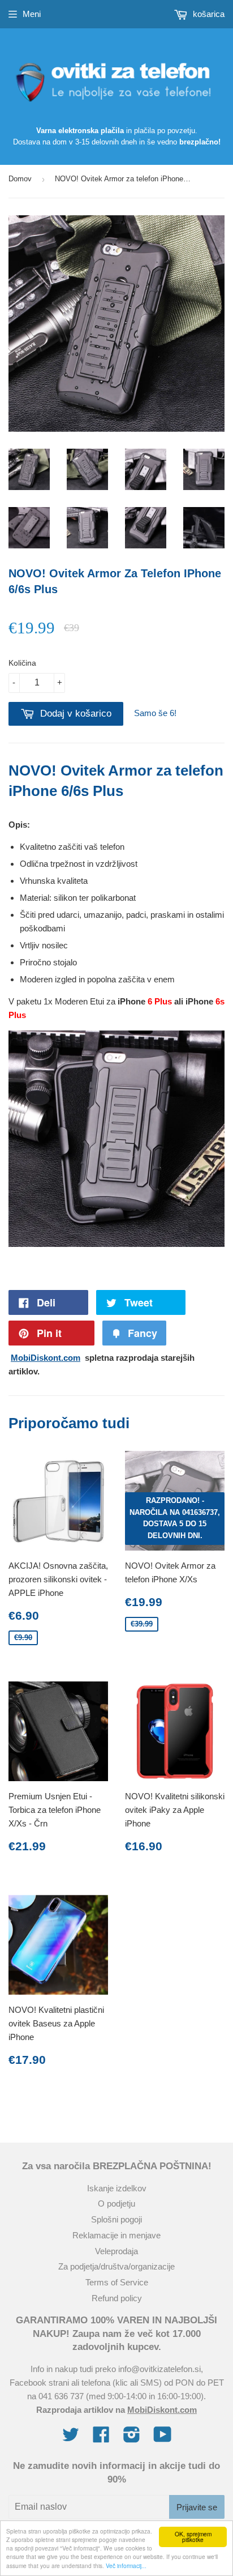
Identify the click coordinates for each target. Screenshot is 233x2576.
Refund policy (117, 2298)
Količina (22, 663)
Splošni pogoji (116, 2219)
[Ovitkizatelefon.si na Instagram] (132, 2438)
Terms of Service (117, 2282)
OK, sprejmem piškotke (193, 2537)
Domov (20, 179)
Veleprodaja (116, 2251)
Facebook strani (39, 2383)
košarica (208, 14)
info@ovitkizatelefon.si (159, 2369)
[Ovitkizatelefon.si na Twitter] (71, 2438)
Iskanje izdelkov (117, 2188)
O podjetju (116, 2204)
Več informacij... (126, 2566)
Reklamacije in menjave (116, 2235)
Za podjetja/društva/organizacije (116, 2266)
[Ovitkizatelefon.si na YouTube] (163, 2438)
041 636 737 (61, 2396)
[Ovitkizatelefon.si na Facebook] (101, 2438)
